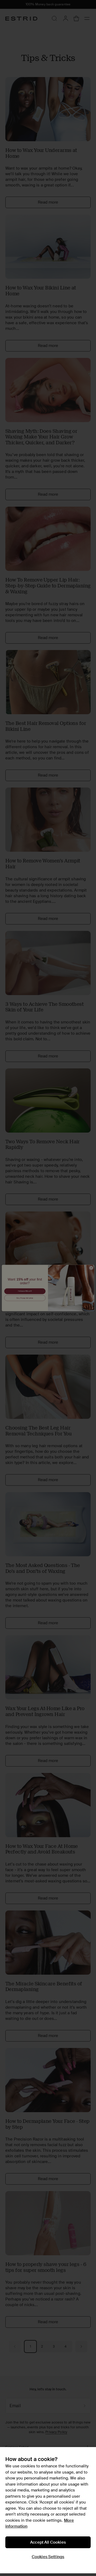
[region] (48, 2510)
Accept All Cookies (48, 2542)
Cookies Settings (48, 2557)
